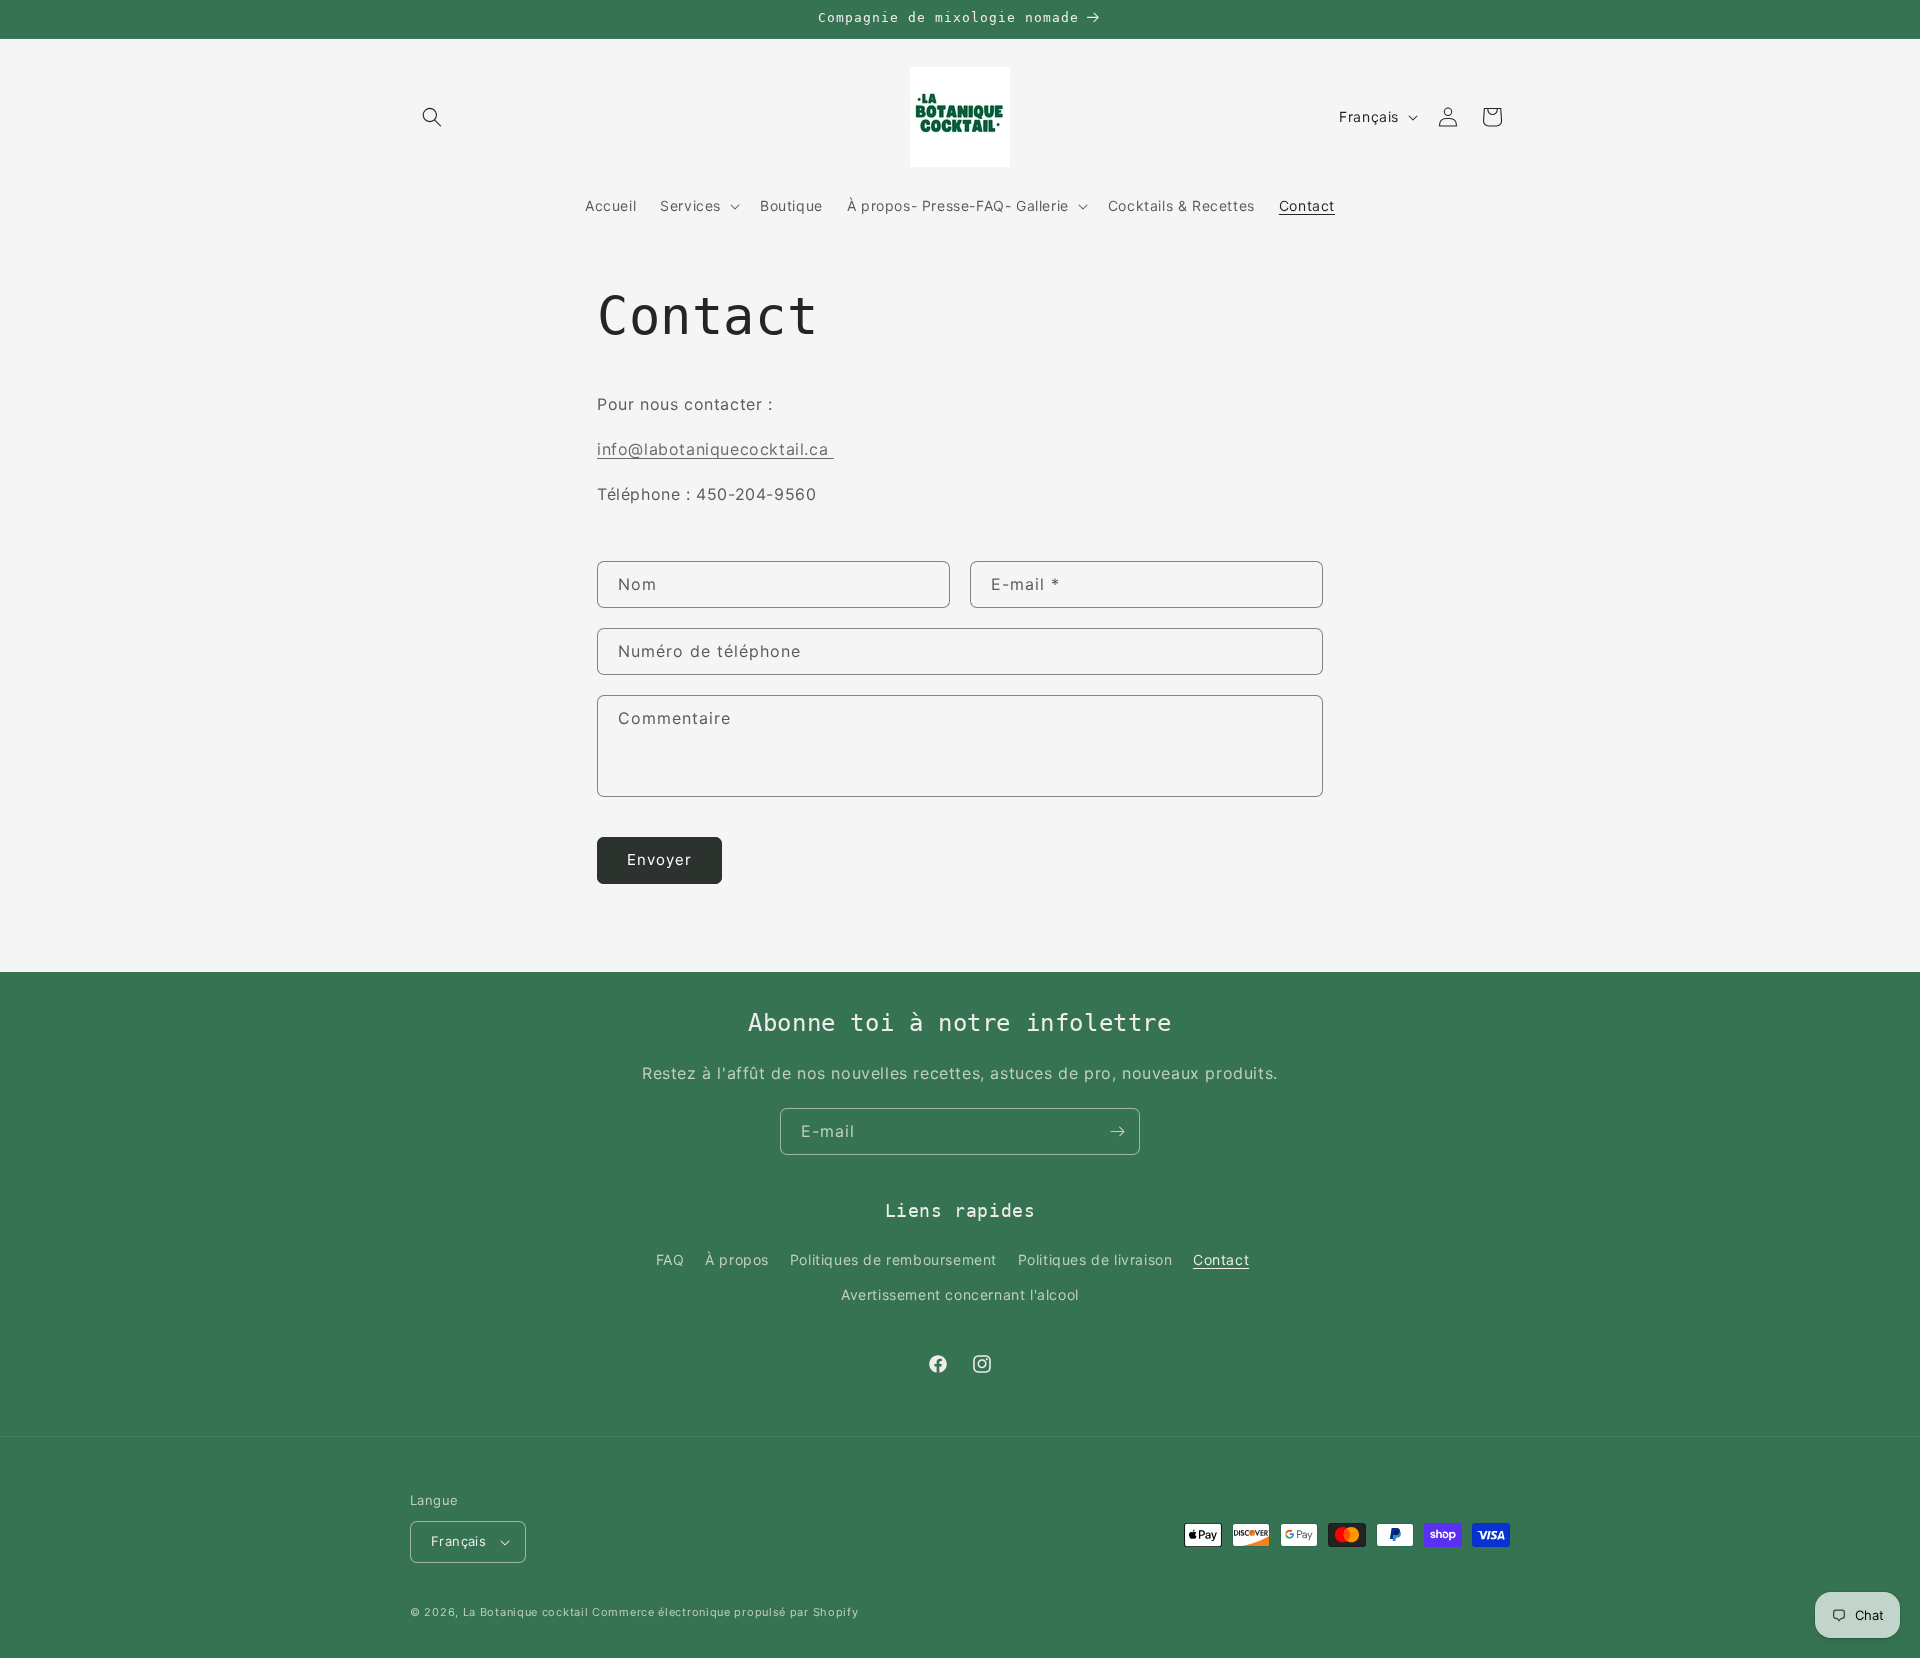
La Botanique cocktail (527, 1612)
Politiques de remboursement (893, 1259)
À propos (737, 1259)
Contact (1221, 1259)
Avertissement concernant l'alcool (960, 1294)
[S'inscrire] (1117, 1131)
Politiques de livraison (1095, 1259)
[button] (432, 117)
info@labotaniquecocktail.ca (715, 449)
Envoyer (659, 859)
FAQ (670, 1259)
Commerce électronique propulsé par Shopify (725, 1612)
